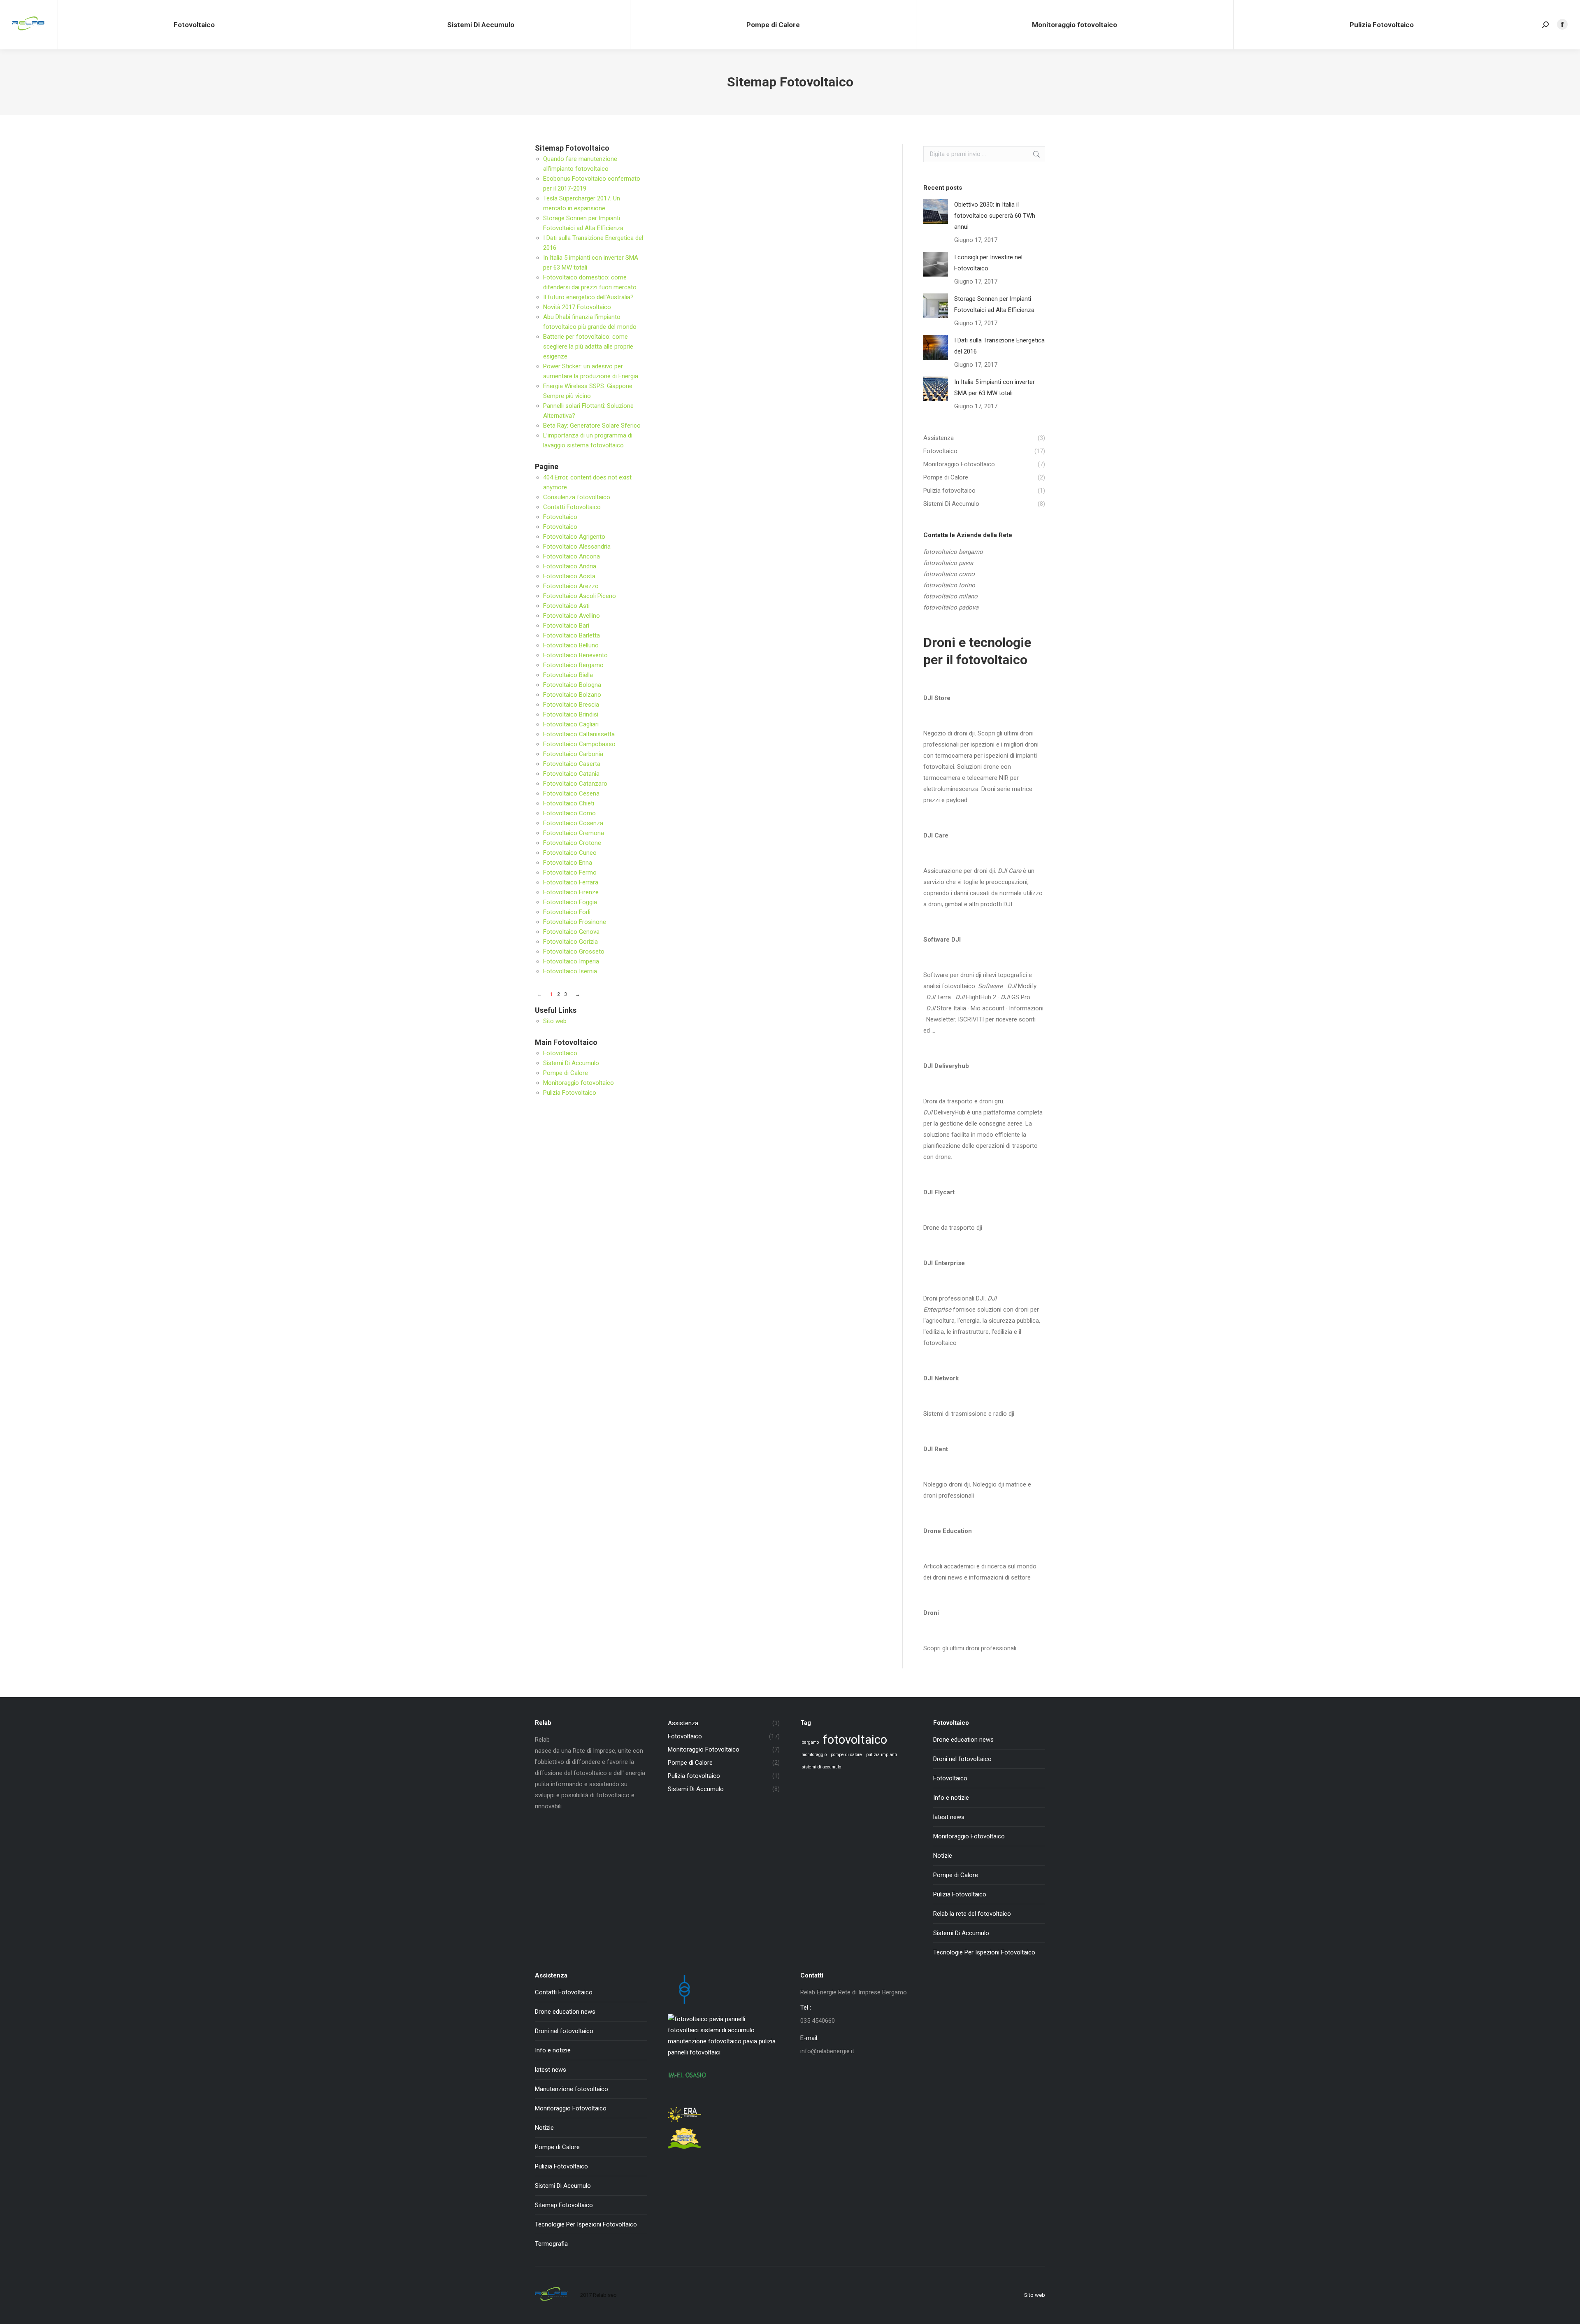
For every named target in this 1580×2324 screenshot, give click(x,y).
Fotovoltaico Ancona (572, 556)
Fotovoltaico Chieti (569, 803)
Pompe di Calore (566, 1073)
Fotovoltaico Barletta (572, 635)
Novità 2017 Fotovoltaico (577, 307)
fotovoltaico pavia (948, 563)
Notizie (943, 1856)
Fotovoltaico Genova (571, 932)
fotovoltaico (855, 1740)
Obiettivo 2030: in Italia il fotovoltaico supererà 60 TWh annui (995, 216)
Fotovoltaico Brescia (571, 705)
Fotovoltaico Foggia (570, 902)
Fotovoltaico (560, 517)
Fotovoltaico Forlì (567, 912)
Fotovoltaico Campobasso (579, 744)
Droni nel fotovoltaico (962, 1759)
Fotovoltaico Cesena (571, 793)
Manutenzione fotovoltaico (572, 2089)
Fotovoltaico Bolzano (572, 695)
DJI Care (936, 835)
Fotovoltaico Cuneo (570, 853)
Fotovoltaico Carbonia (573, 754)
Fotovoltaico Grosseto (574, 951)
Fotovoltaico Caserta (572, 764)
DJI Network (941, 1378)
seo (612, 2295)
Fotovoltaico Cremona (574, 833)
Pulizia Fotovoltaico (570, 1093)
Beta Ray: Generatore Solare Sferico (592, 426)
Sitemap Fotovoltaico (564, 2205)
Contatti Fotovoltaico (572, 507)
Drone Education (948, 1531)
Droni (931, 1613)
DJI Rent (936, 1449)
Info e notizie (951, 1798)
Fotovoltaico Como (569, 813)
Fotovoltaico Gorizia (570, 942)
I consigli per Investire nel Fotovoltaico (988, 263)
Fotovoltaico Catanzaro (575, 784)
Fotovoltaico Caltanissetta (579, 734)
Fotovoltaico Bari (566, 626)
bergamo (810, 1742)
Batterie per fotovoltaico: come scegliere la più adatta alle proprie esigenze (588, 347)
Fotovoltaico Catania (571, 774)
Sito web (555, 1021)
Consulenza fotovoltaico (577, 497)
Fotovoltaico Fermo (570, 872)
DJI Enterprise (944, 1263)
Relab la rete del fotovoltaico (972, 1914)
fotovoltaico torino (949, 585)
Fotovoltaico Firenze (571, 892)
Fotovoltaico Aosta (569, 576)
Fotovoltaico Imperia (571, 961)
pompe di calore (846, 1755)
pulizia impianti (882, 1755)
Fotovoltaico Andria (570, 566)
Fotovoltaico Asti (566, 606)
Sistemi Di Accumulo (571, 1063)
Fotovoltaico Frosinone (575, 922)
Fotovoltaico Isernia (570, 971)
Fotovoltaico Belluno (571, 645)
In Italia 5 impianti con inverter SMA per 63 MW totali (994, 387)
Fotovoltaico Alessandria (577, 547)
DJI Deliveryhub (946, 1066)
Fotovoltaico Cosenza (573, 823)
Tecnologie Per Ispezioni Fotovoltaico (984, 1952)
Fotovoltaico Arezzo (571, 586)
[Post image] (936, 212)
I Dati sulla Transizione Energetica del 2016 (999, 346)
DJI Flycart (939, 1192)
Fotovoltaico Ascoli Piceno (580, 596)
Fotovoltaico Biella (568, 675)
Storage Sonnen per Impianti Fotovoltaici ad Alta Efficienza (994, 304)
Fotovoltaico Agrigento (574, 537)
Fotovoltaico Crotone (572, 843)
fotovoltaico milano (950, 596)
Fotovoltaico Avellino (572, 616)
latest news (949, 1817)
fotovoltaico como (949, 574)
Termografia (551, 2244)
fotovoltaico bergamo (953, 552)
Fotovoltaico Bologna (572, 685)
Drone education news (963, 1740)
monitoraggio (814, 1755)
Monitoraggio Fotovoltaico (969, 1836)
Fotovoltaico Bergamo (573, 665)
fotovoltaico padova (951, 607)
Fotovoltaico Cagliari (571, 724)
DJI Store (937, 698)
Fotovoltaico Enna (568, 863)
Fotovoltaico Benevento (575, 655)
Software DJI (942, 940)
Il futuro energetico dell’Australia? (588, 297)
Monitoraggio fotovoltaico (579, 1083)
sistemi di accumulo (821, 1767)
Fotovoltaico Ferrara (571, 882)
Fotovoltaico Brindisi (571, 714)
